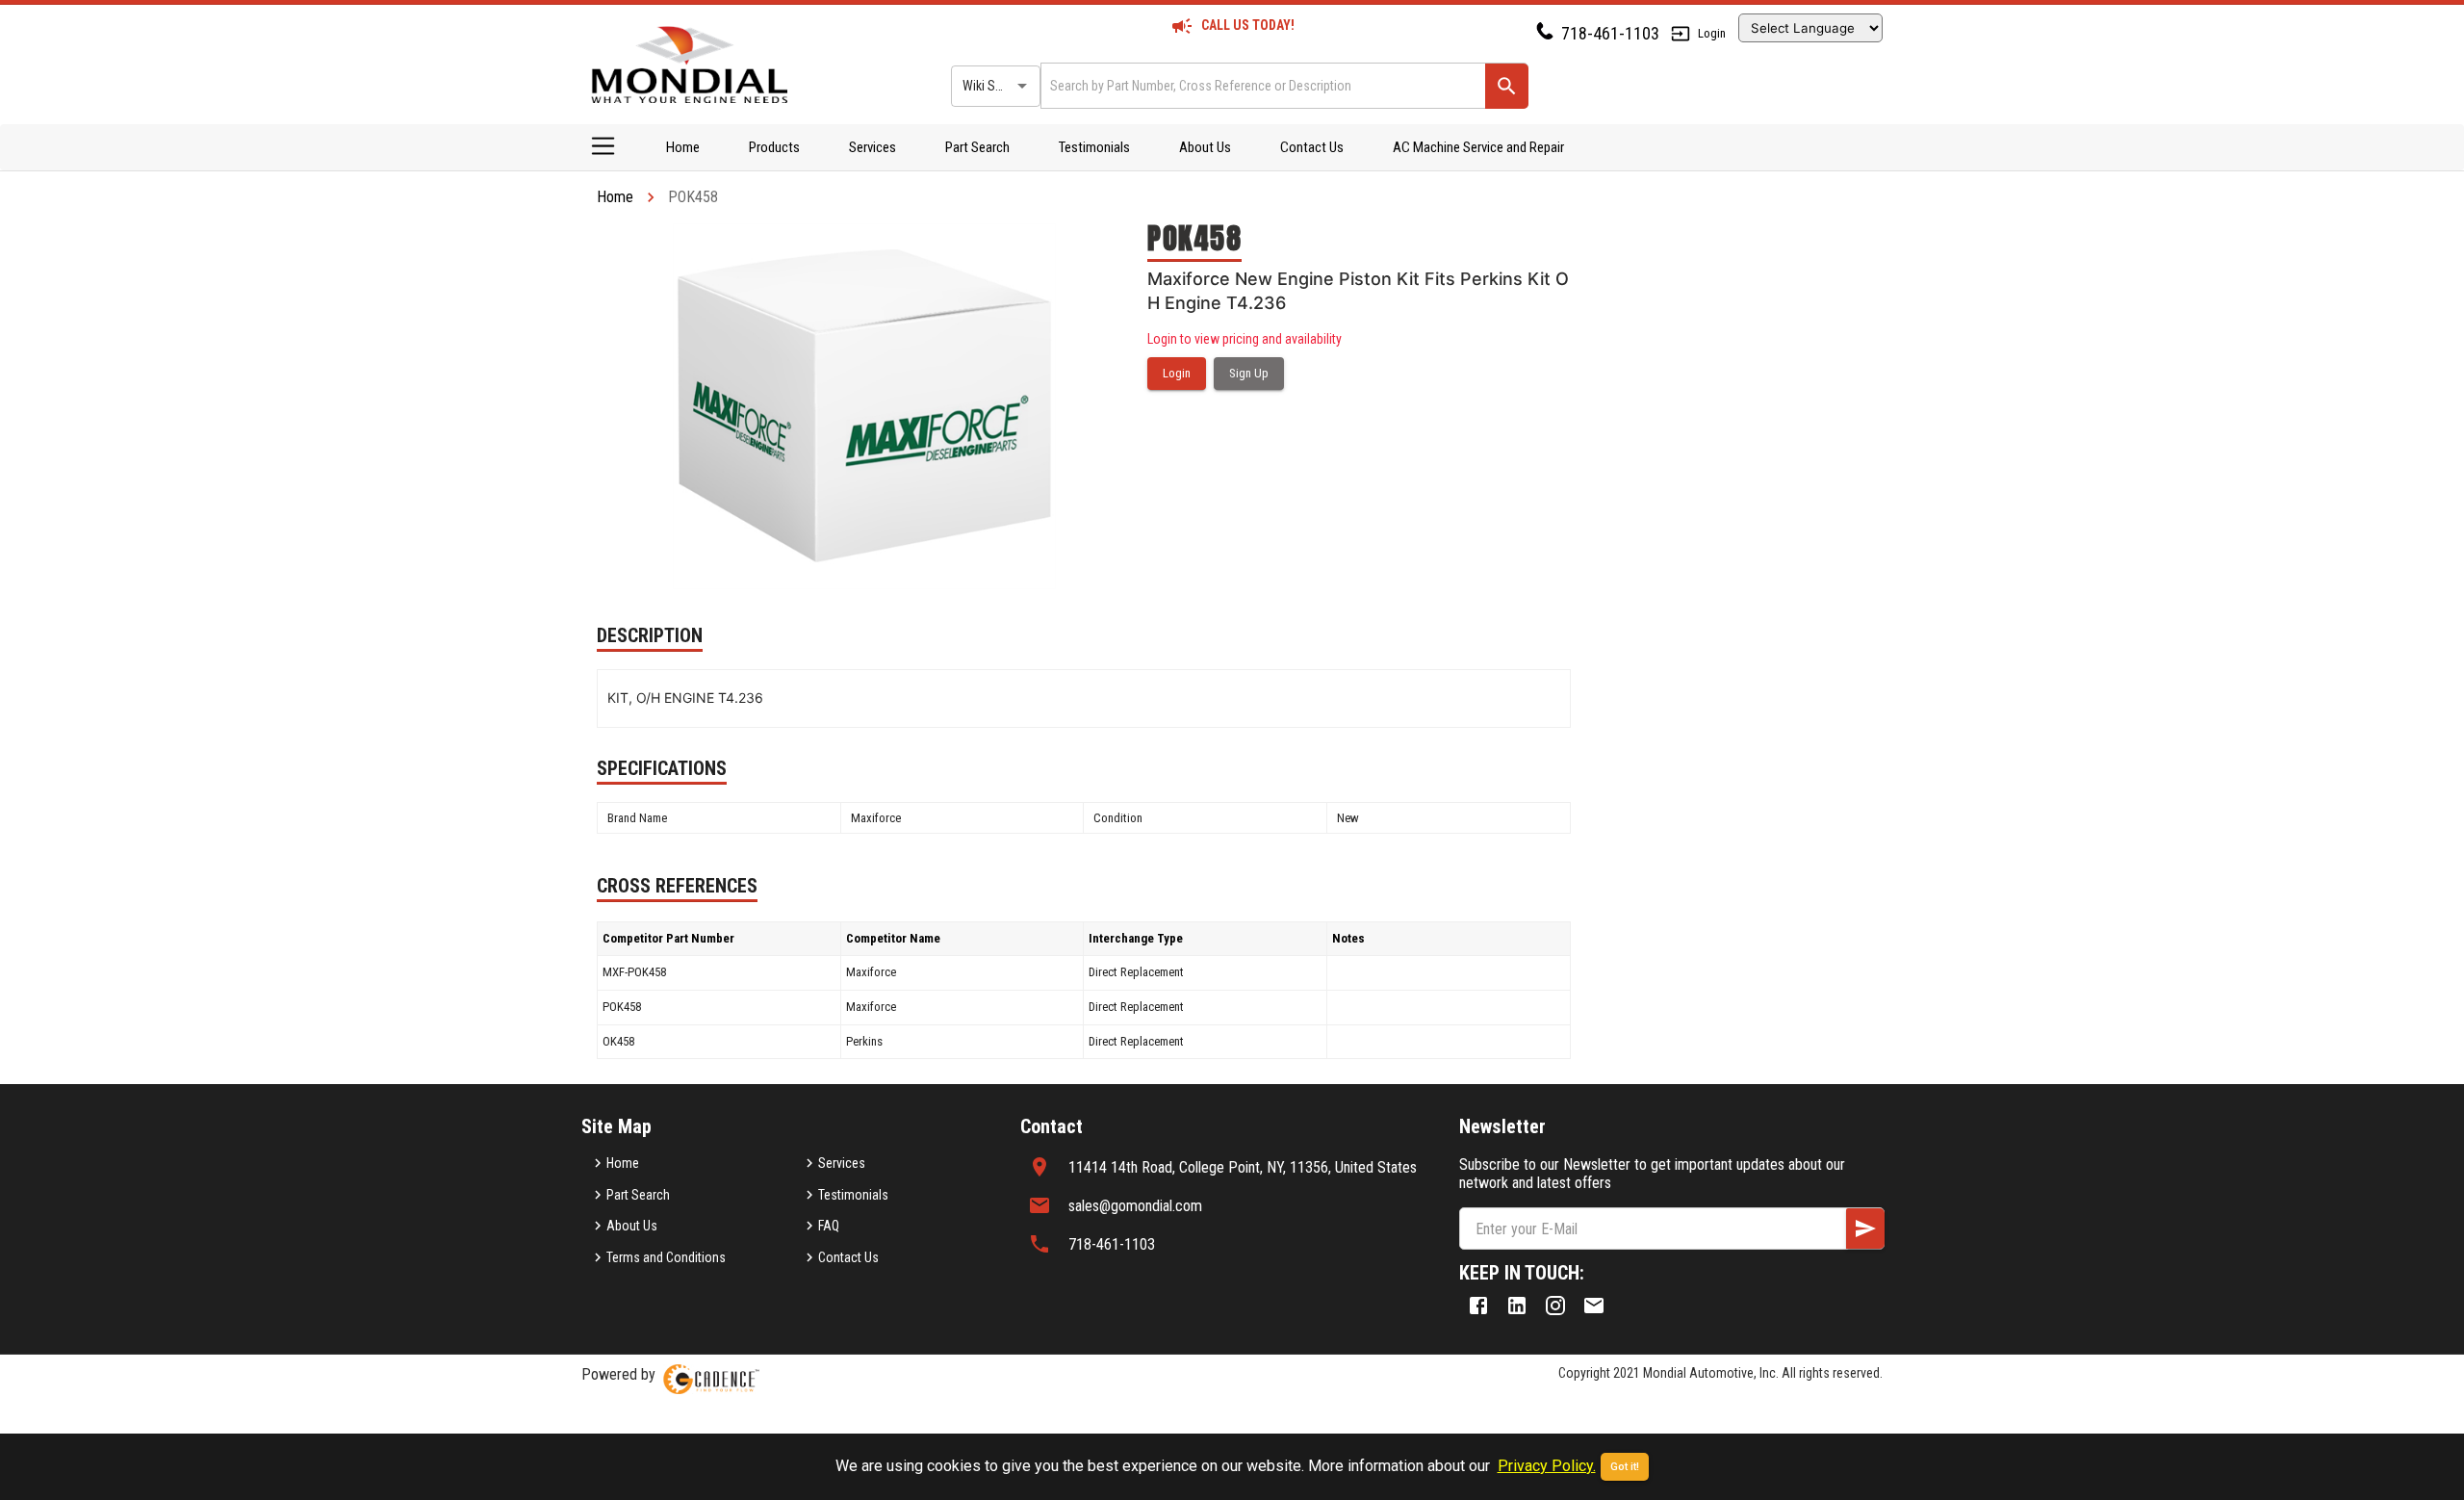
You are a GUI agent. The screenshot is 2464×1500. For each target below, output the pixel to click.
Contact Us (1312, 147)
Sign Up (1249, 373)
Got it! (1625, 1467)
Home (683, 147)
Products (774, 147)
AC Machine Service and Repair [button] (1478, 147)
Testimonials (1094, 147)
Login (1712, 33)
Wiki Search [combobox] (994, 86)
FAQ (829, 1226)
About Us (1205, 147)
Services (873, 147)
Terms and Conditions (666, 1257)
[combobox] (1261, 85)
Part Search (977, 147)
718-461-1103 (1610, 33)
